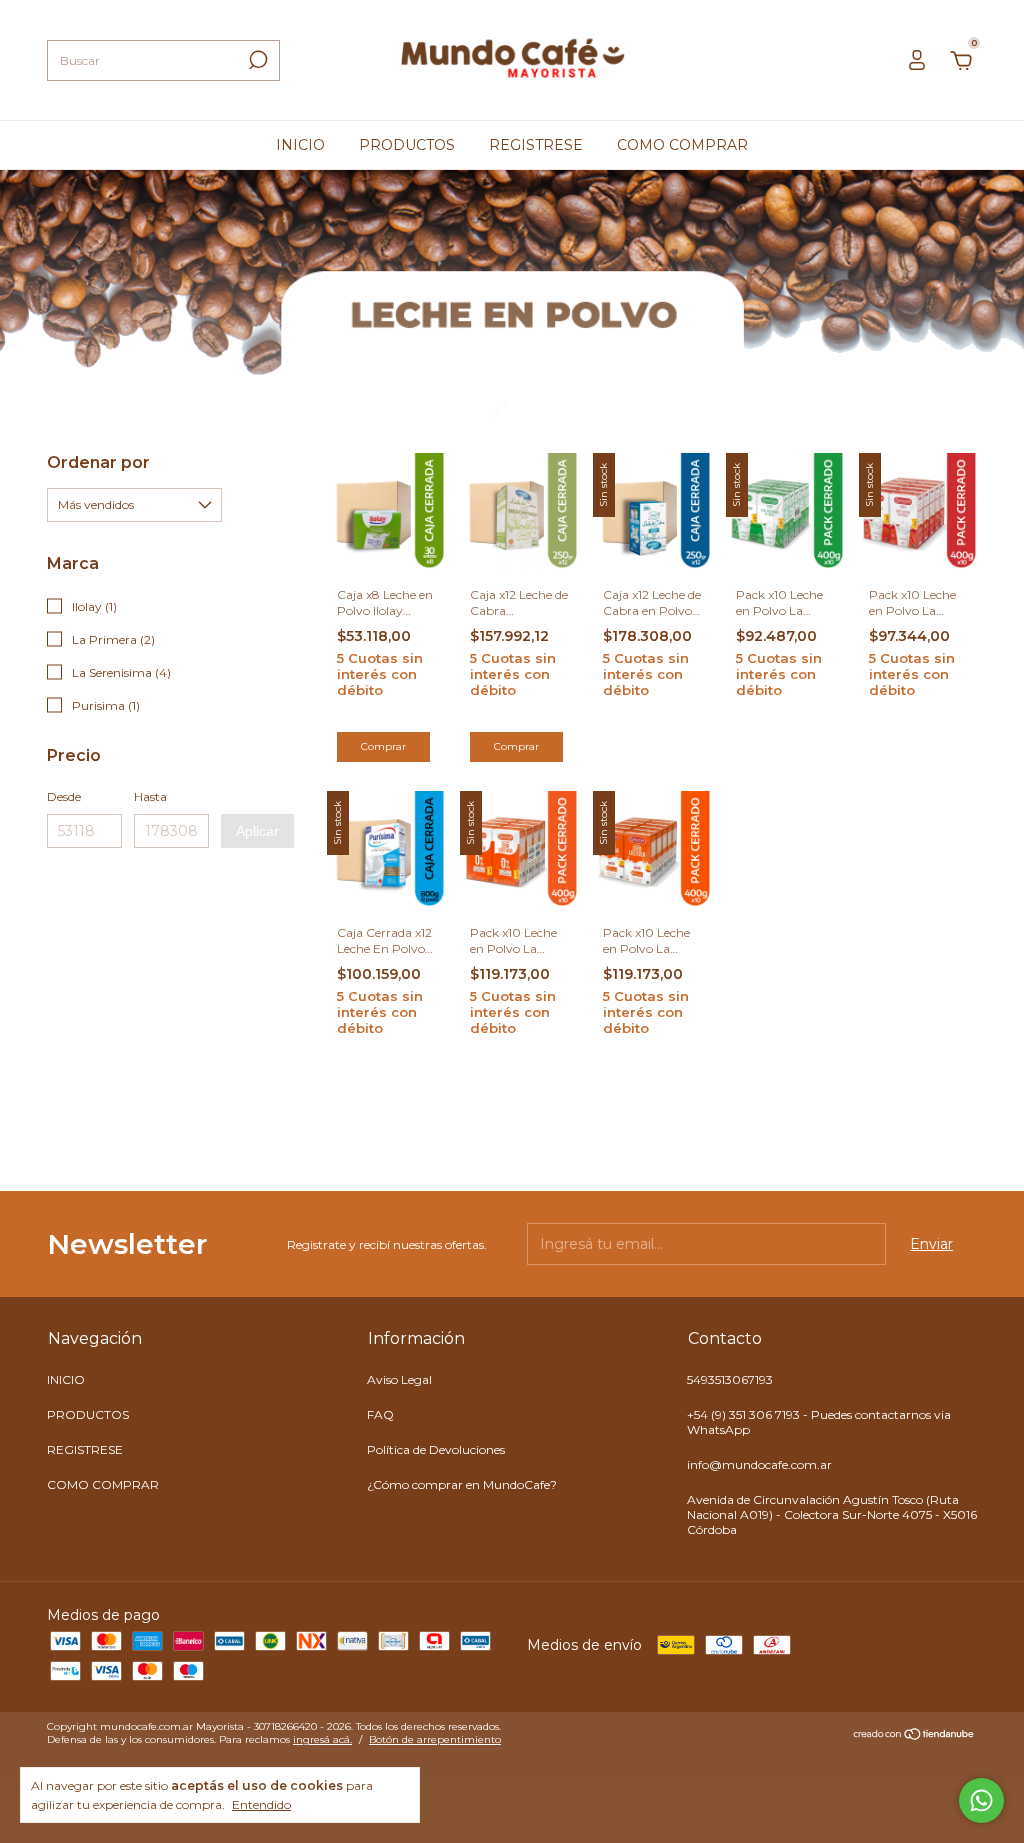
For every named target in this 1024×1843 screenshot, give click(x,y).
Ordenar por (98, 462)
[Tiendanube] (914, 1736)
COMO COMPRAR (682, 145)
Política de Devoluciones (436, 1449)
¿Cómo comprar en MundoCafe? (462, 1484)
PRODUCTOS (407, 145)
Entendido (261, 1804)
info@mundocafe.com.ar (759, 1464)
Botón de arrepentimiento (435, 1739)
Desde (64, 796)
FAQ (380, 1414)
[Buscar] (256, 60)
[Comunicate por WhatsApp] (981, 1800)
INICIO (300, 145)
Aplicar (257, 831)
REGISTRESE (536, 145)
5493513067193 (730, 1379)
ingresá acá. (322, 1739)
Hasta (150, 796)
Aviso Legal (399, 1379)
